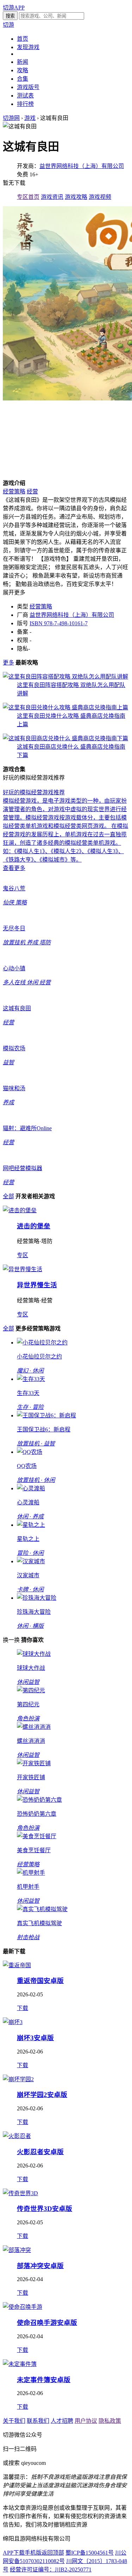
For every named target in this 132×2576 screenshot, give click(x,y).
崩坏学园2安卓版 (42, 2095)
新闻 (23, 62)
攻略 (23, 70)
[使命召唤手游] (23, 2307)
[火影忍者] (17, 2136)
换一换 (11, 1640)
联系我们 (38, 2421)
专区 (23, 1255)
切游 (8, 25)
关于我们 (14, 2421)
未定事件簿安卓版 (44, 2380)
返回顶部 (53, 2553)
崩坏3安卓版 (35, 2038)
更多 (8, 663)
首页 (23, 39)
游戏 (30, 118)
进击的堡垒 (34, 1226)
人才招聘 (62, 2421)
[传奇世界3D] (20, 2193)
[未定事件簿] (20, 2364)
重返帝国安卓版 (40, 1981)
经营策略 (14, 491)
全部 (8, 1196)
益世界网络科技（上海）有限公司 (82, 166)
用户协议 (86, 2421)
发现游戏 (28, 47)
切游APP (14, 8)
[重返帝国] (17, 1965)
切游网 (11, 118)
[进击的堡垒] (20, 1210)
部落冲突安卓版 (40, 2266)
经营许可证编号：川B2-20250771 (51, 2570)
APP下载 (14, 2553)
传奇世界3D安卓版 (45, 2209)
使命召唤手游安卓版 (47, 2323)
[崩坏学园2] (18, 2079)
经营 (32, 491)
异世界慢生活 (37, 1285)
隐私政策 (110, 2421)
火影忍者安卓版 (40, 2152)
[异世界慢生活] (23, 1269)
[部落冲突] (17, 2250)
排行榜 (25, 104)
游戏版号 (28, 87)
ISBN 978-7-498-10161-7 (59, 623)
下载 (23, 2008)
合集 (23, 79)
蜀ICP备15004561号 (90, 2553)
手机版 (33, 2553)
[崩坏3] (13, 2022)
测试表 (25, 96)
